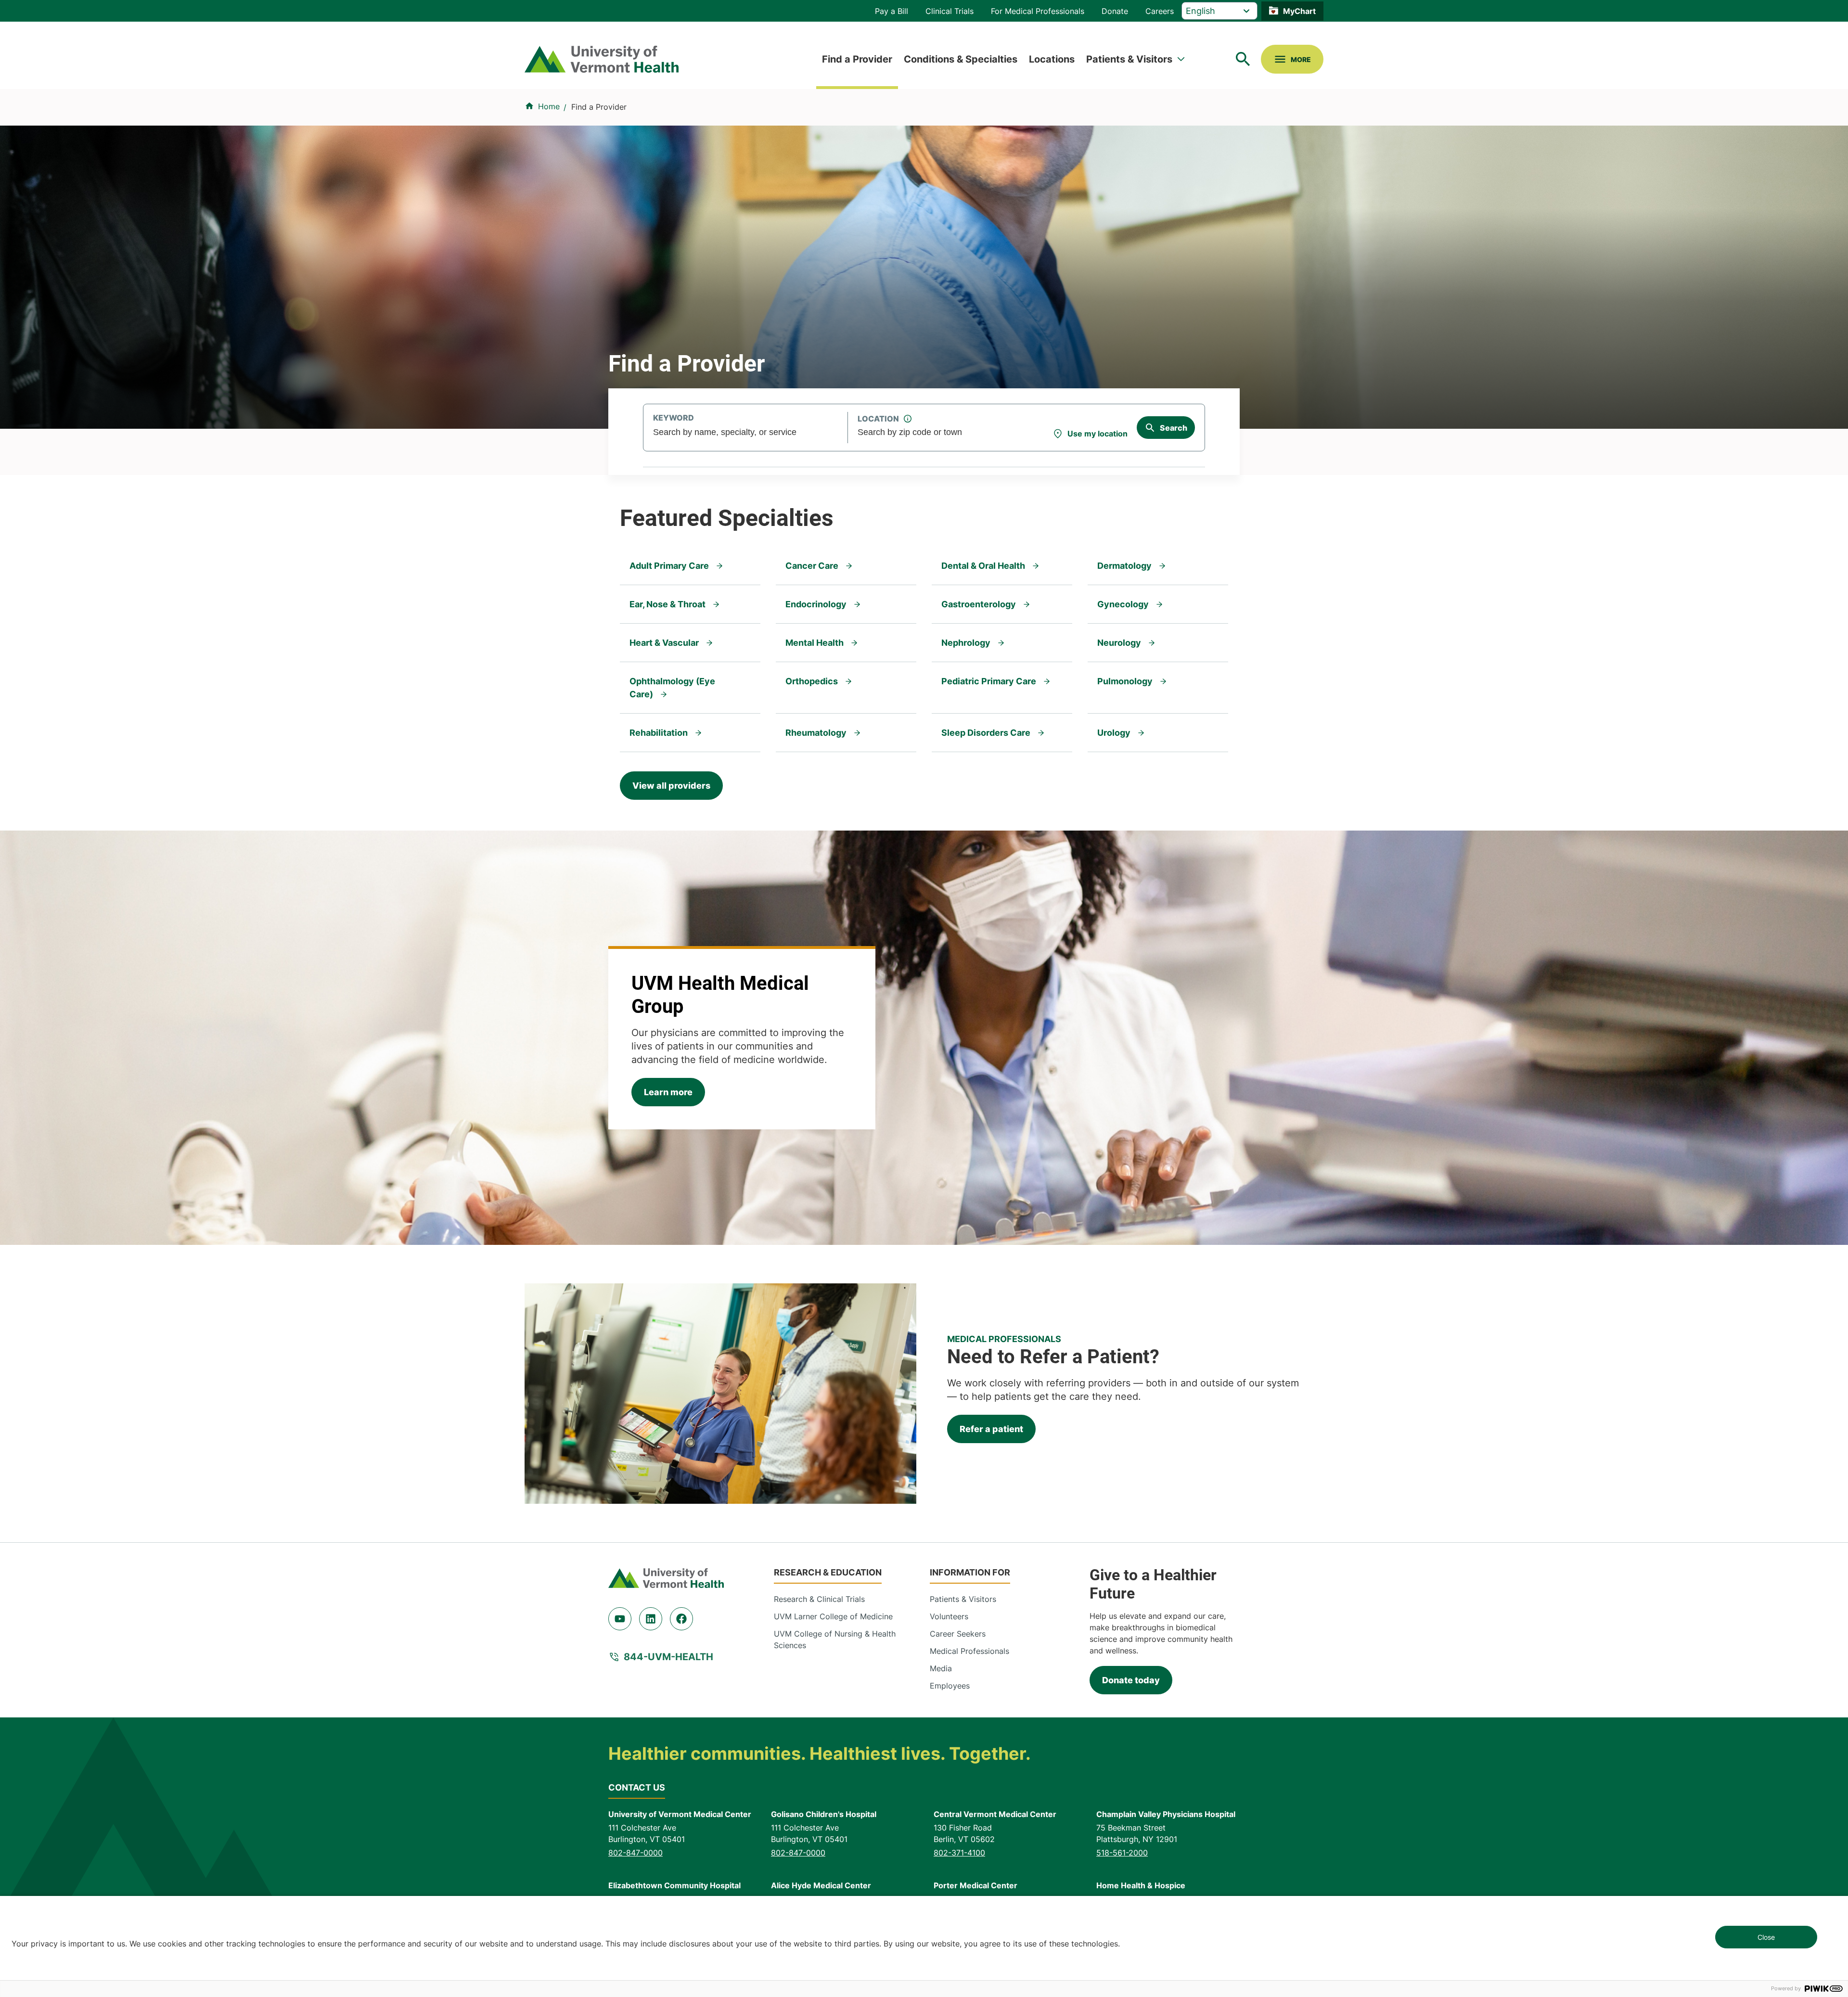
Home (549, 106)
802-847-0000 (635, 1853)
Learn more (668, 1092)
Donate (1115, 11)
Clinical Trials (950, 11)
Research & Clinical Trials (819, 1599)
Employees (950, 1686)
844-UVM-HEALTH (668, 1657)
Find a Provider (857, 59)
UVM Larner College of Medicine (833, 1616)
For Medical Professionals (1038, 11)
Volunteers (949, 1616)
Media (941, 1668)
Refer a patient (991, 1429)
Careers (1160, 11)
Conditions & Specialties (961, 59)
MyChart (1299, 11)
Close (1766, 1937)
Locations (1052, 59)
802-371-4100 (959, 1853)
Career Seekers (958, 1634)
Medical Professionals (969, 1651)
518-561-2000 (1122, 1853)
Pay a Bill (892, 11)
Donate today (1131, 1680)
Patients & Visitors (1129, 59)
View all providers (671, 786)
